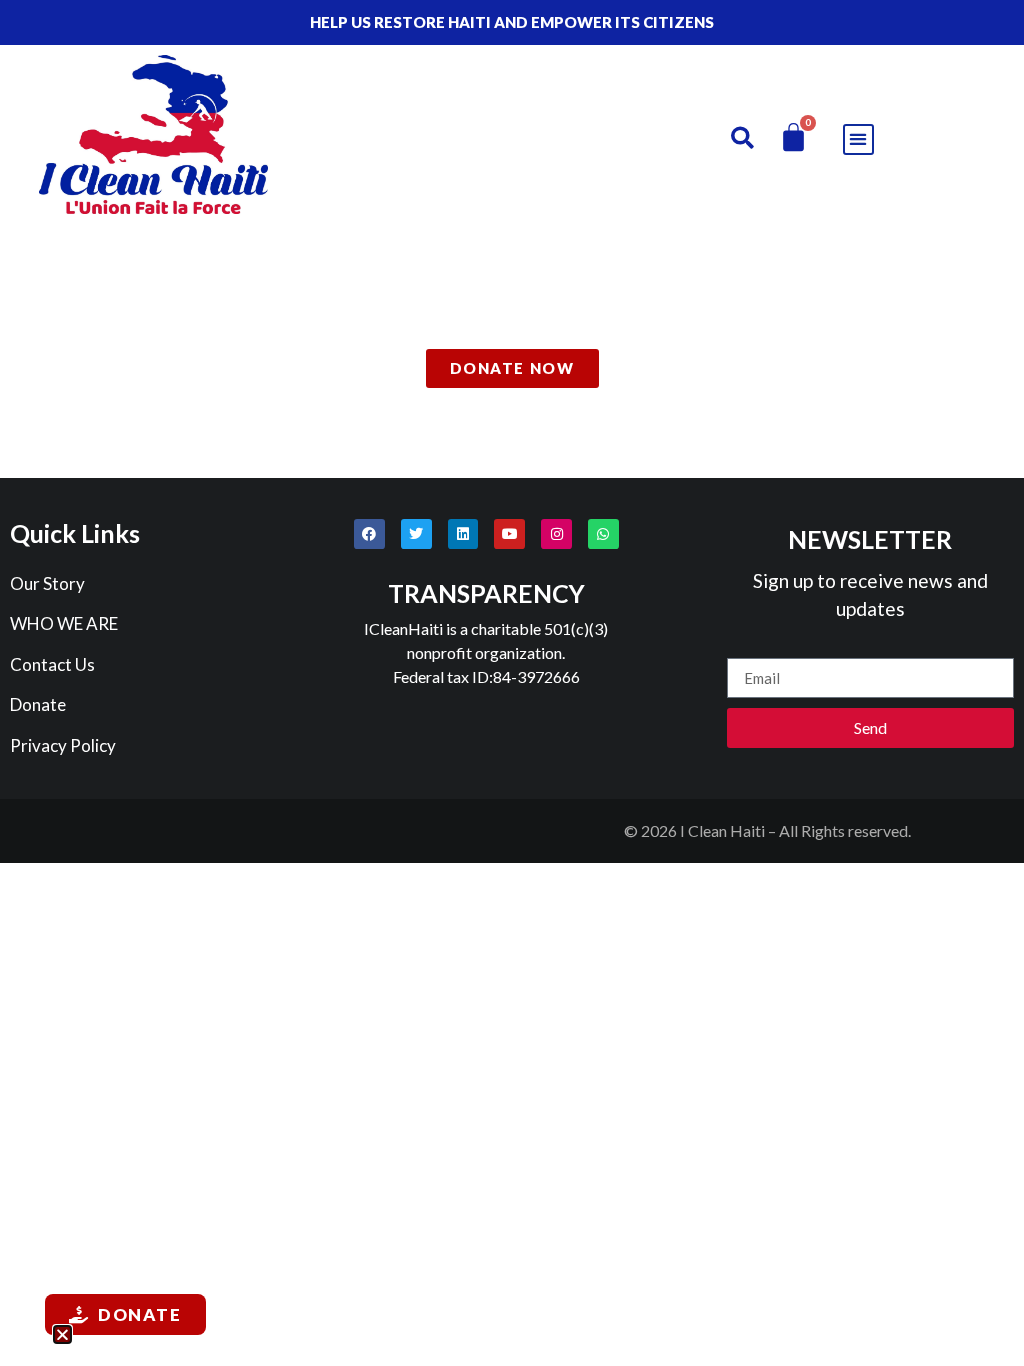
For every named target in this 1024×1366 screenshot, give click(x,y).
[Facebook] (369, 534)
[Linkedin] (463, 534)
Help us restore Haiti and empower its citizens (512, 22)
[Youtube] (509, 534)
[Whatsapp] (603, 534)
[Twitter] (416, 534)
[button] (742, 137)
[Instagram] (556, 534)
